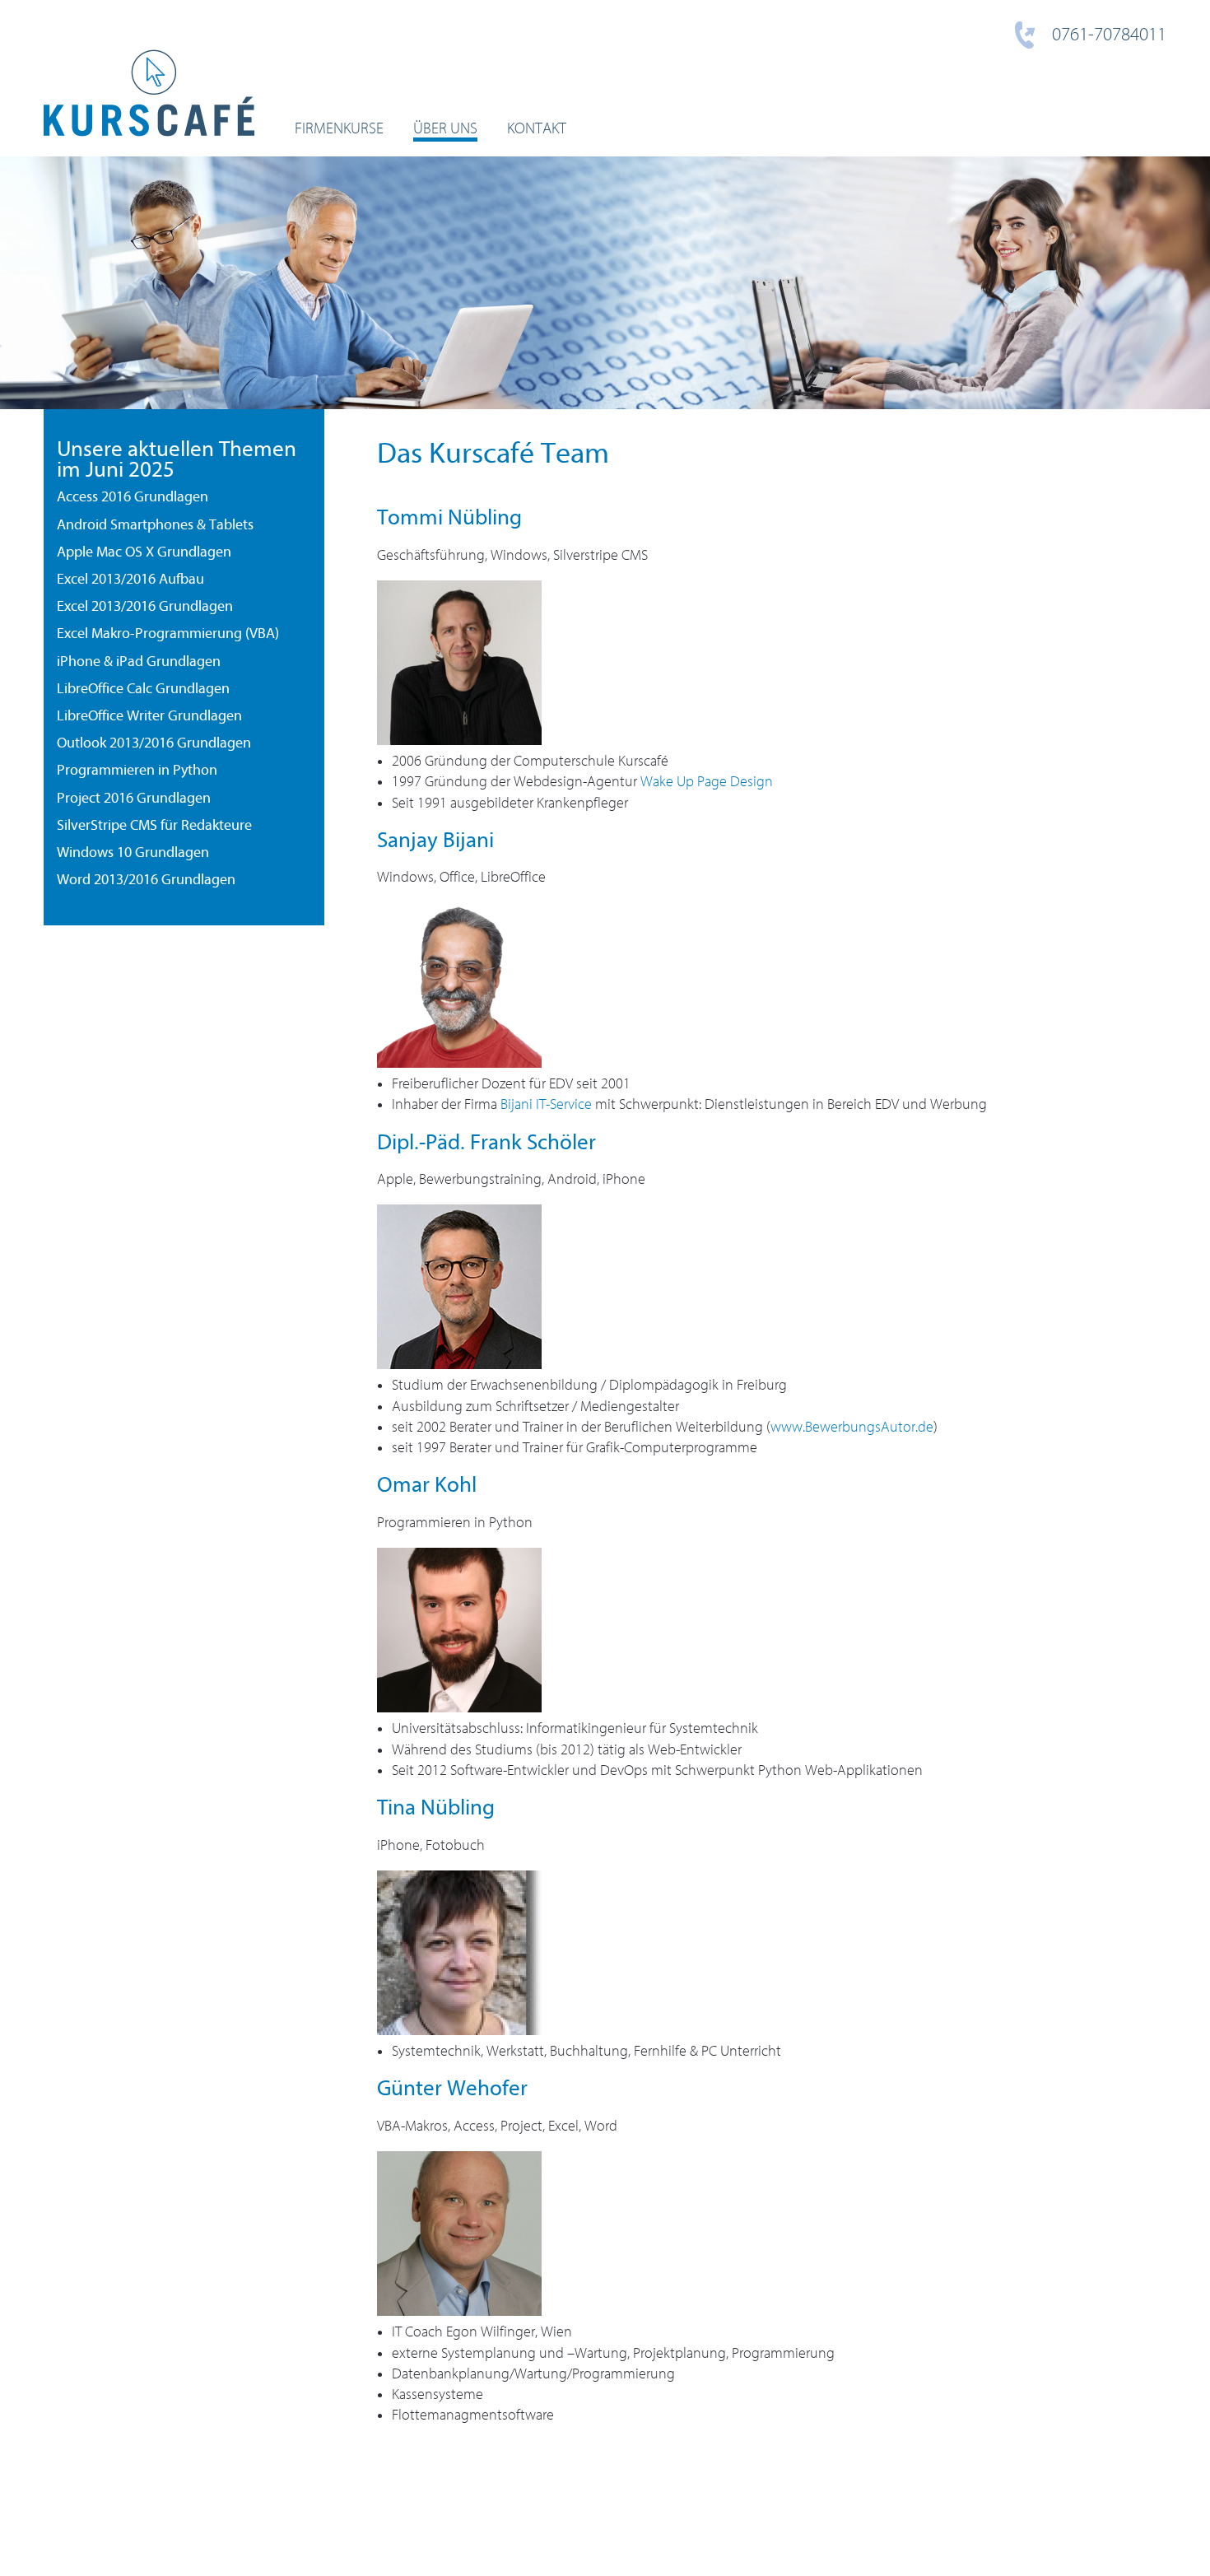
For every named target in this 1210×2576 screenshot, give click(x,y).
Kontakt (537, 128)
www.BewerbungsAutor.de (852, 1427)
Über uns (445, 128)
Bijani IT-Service (546, 1104)
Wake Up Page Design (707, 782)
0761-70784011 (1109, 35)
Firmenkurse (339, 128)
